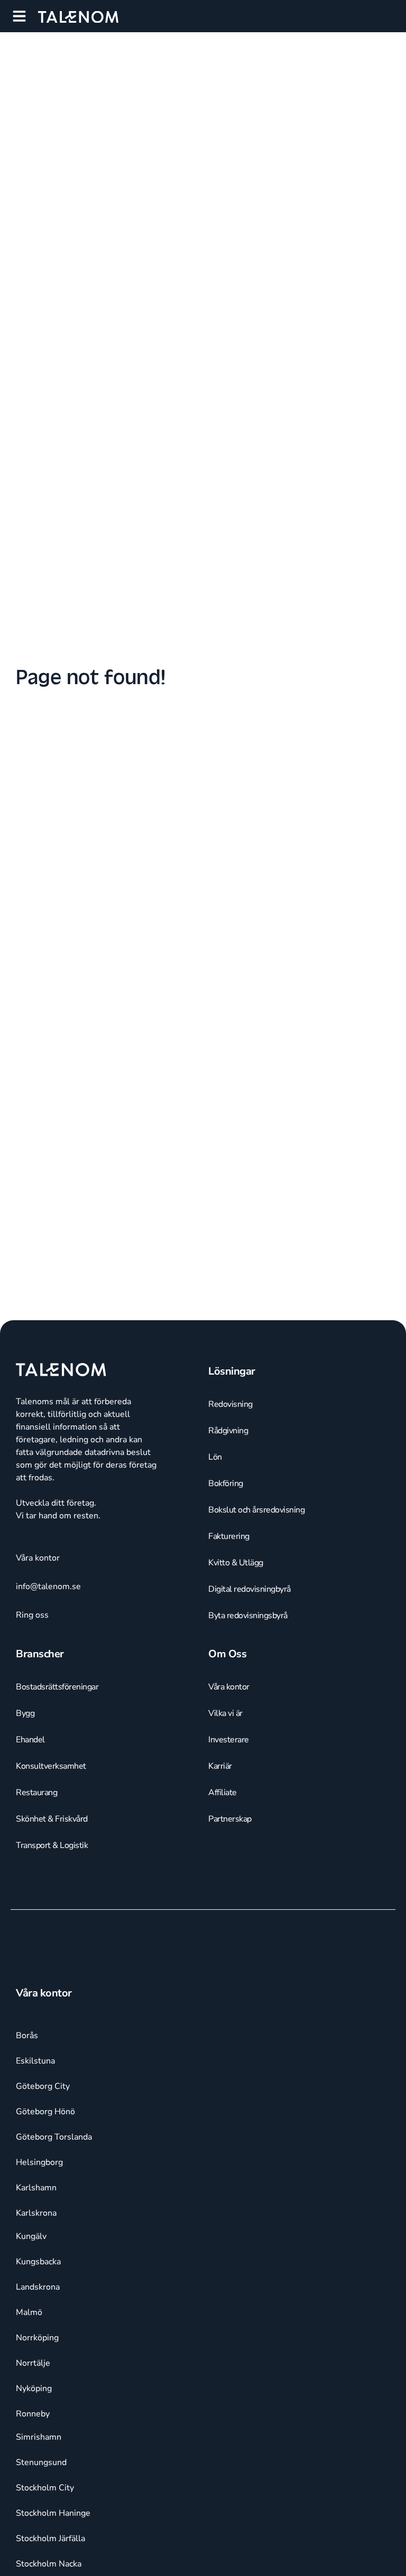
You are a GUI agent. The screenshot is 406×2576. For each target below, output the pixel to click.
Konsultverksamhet (51, 1766)
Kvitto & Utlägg (236, 1563)
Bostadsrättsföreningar (57, 1687)
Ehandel (30, 1740)
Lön (215, 1457)
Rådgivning (228, 1431)
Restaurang (36, 1793)
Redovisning (230, 1404)
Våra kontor (229, 1687)
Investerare (229, 1740)
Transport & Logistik (52, 1845)
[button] (19, 16)
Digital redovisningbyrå (250, 1589)
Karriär (220, 1766)
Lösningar (232, 1371)
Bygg (25, 1713)
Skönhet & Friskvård (52, 1819)
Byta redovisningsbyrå (248, 1616)
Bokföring (226, 1483)
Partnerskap (230, 1819)
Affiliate (223, 1793)
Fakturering (229, 1536)
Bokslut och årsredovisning (256, 1510)
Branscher (40, 1654)
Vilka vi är (225, 1713)
